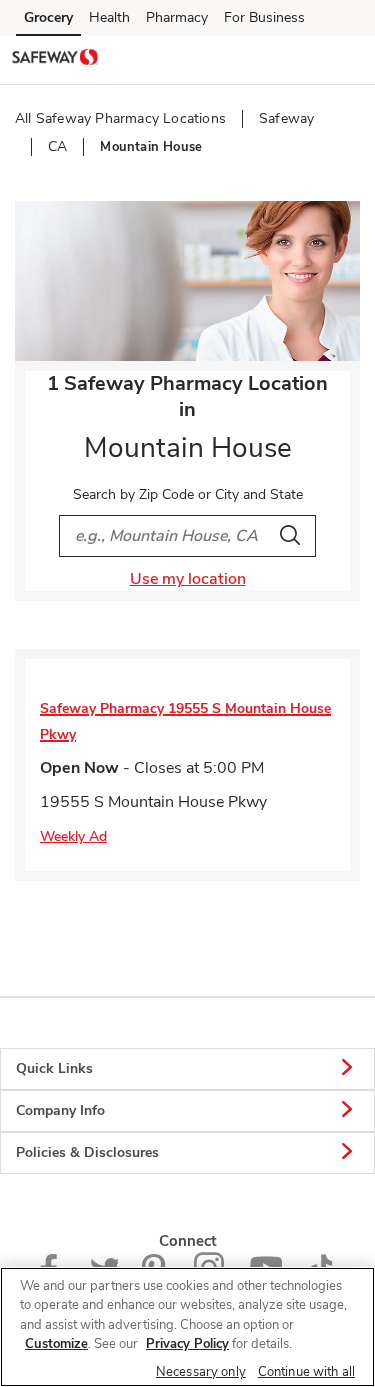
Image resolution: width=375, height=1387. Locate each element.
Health (109, 17)
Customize (56, 1344)
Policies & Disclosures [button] (87, 1152)
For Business (264, 17)
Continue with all (306, 1372)
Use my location (188, 579)
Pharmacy (177, 17)
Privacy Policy (187, 1344)
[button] (343, 59)
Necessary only (201, 1372)
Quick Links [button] (54, 1068)
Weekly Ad (73, 836)
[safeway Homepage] (55, 60)
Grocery (48, 17)
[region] (187, 1327)
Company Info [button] (60, 1110)
